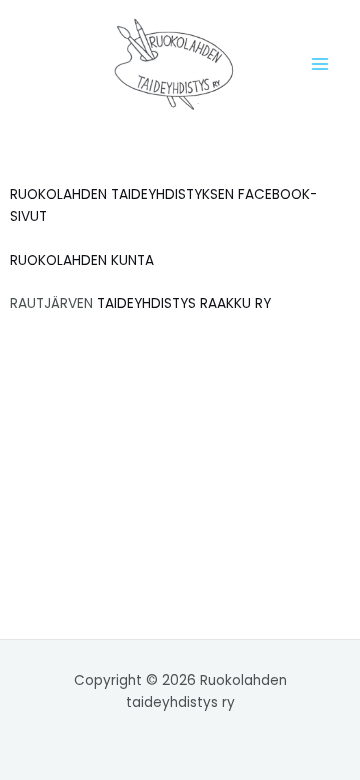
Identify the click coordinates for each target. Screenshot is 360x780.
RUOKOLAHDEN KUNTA (82, 260)
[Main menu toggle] (320, 64)
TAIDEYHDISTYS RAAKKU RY (184, 303)
